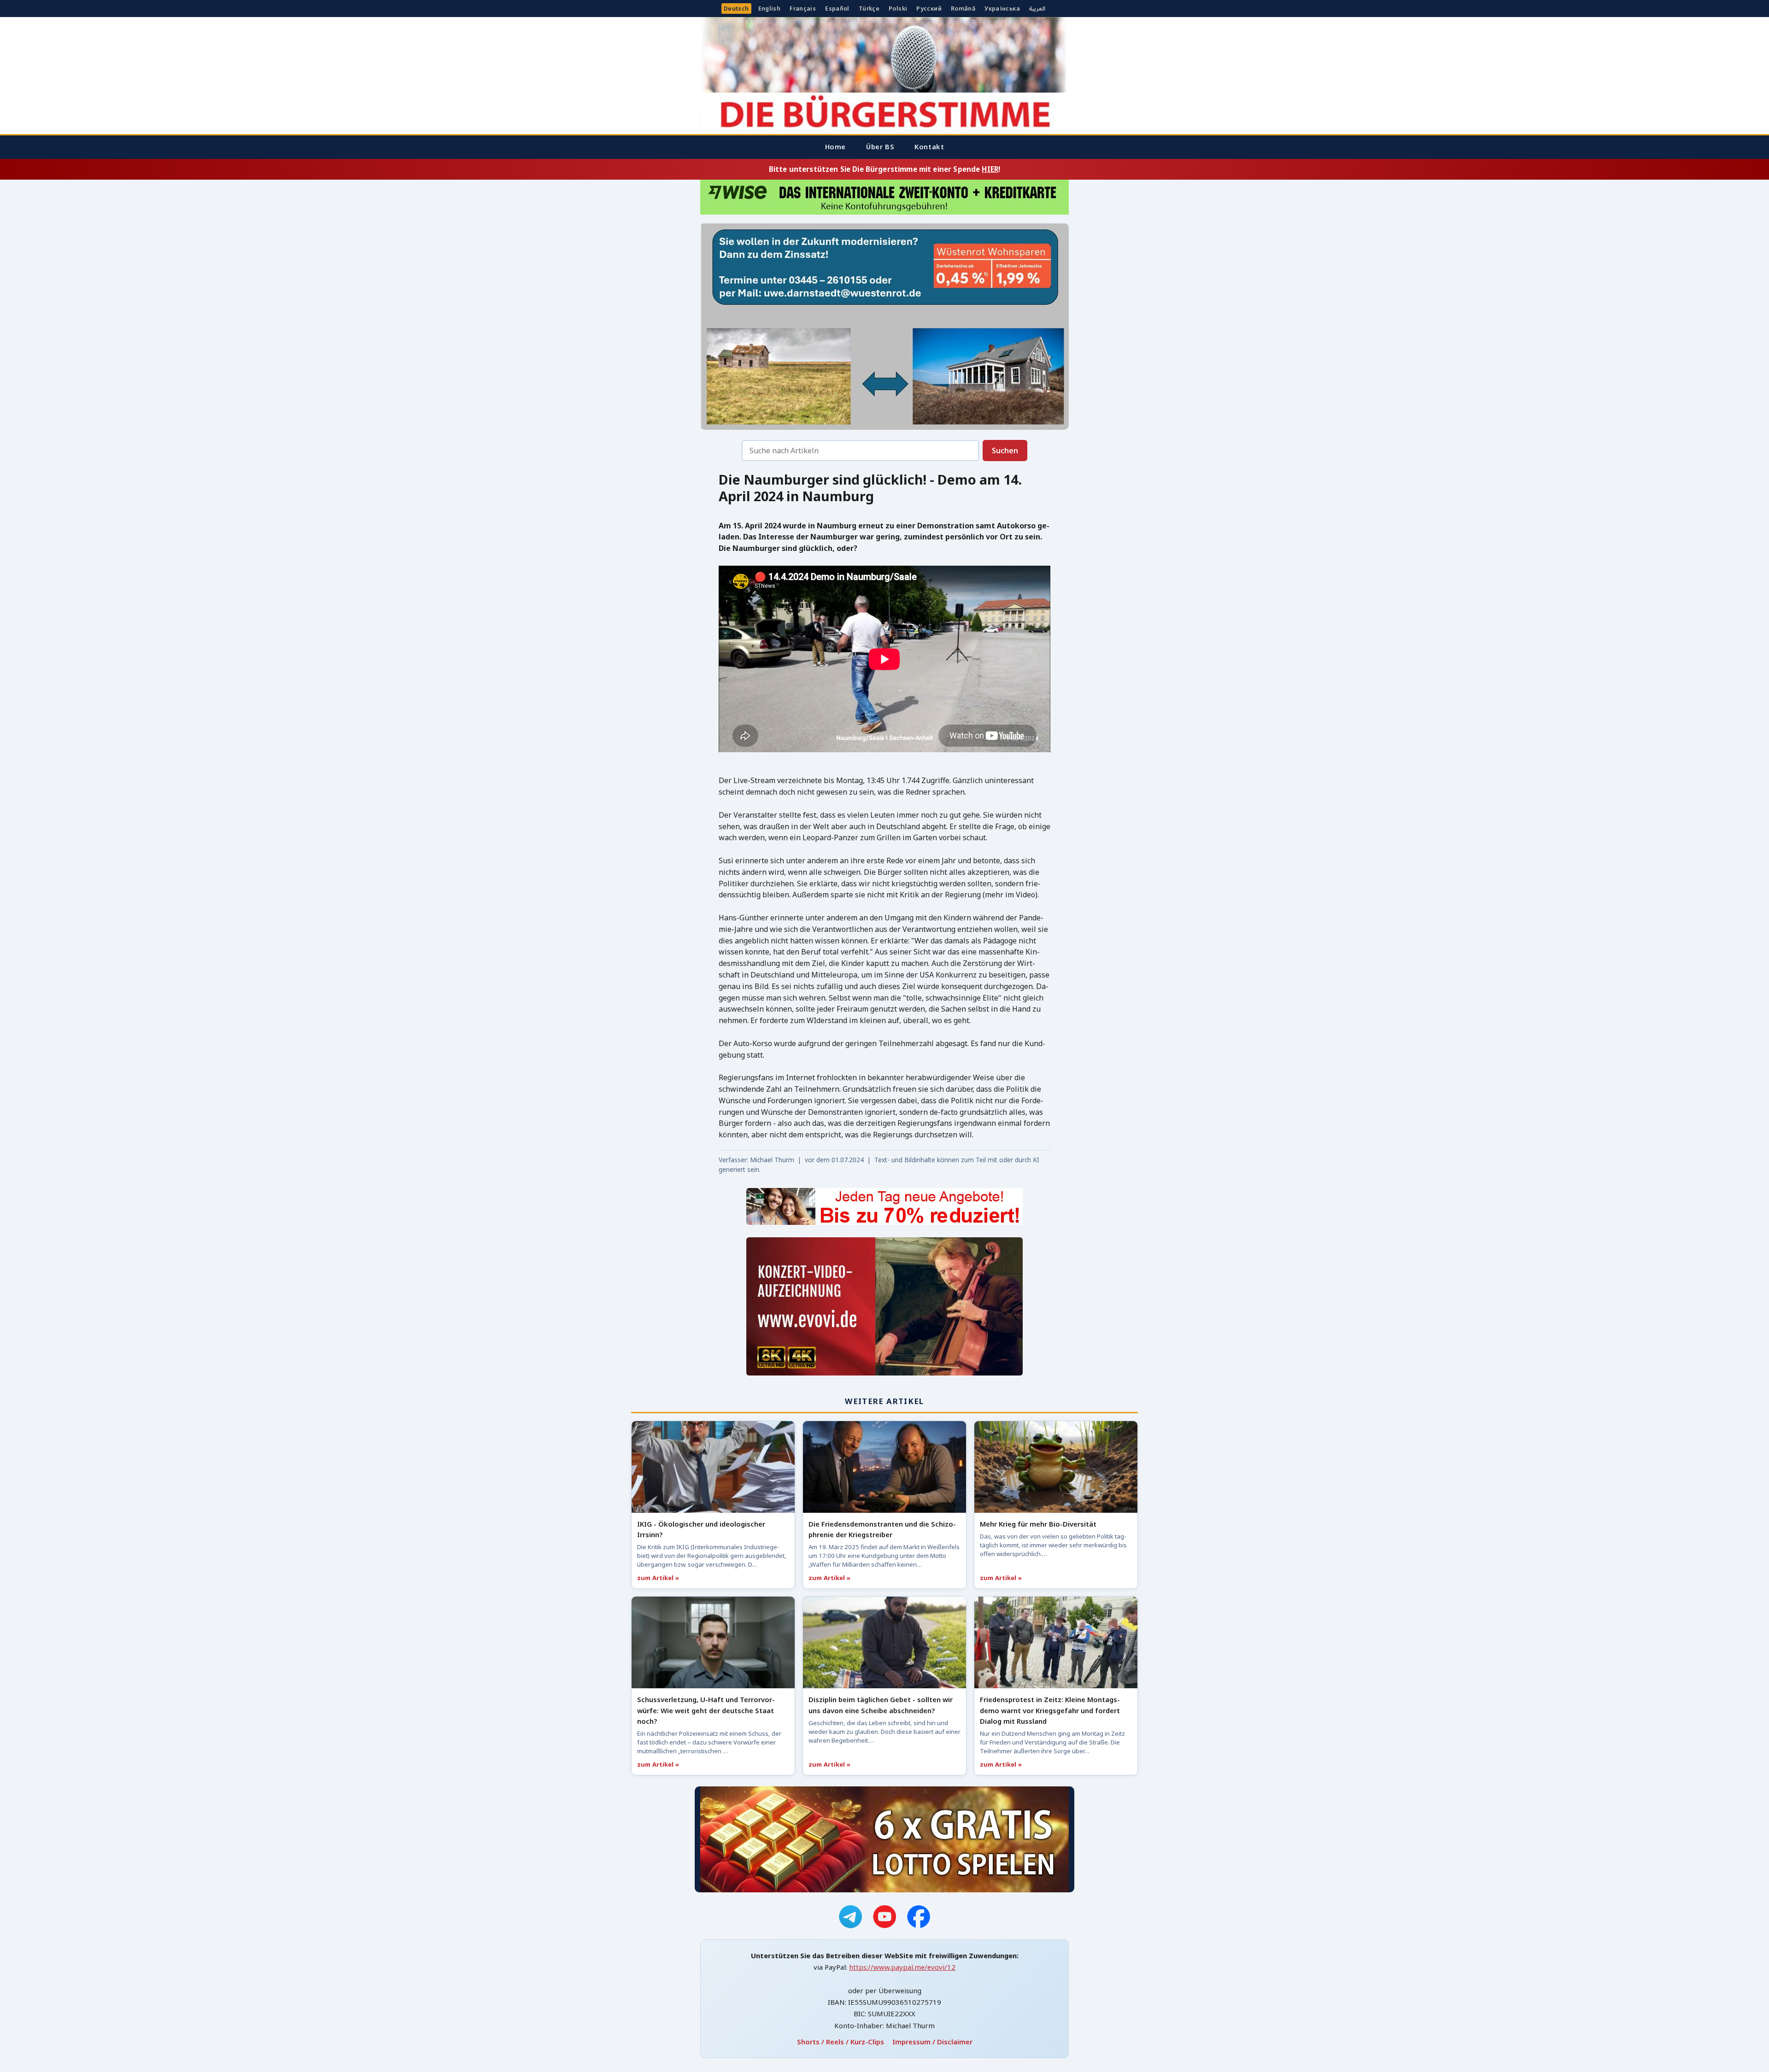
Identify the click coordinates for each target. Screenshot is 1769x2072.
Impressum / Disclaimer (932, 2042)
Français (803, 9)
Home (835, 146)
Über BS (880, 146)
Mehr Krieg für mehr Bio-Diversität (1038, 1524)
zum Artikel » (658, 1578)
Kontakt (929, 146)
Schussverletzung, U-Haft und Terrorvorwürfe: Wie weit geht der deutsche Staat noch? (706, 1710)
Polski (898, 9)
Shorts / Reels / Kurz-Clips (841, 2042)
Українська (1002, 9)
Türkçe (869, 9)
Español (837, 9)
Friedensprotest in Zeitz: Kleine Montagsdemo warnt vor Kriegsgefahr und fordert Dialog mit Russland (1050, 1710)
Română (963, 9)
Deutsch (736, 9)
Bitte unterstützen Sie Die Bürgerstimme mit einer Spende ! (884, 169)
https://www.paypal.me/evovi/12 (902, 1967)
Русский (929, 9)
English (770, 9)
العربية (1037, 9)
